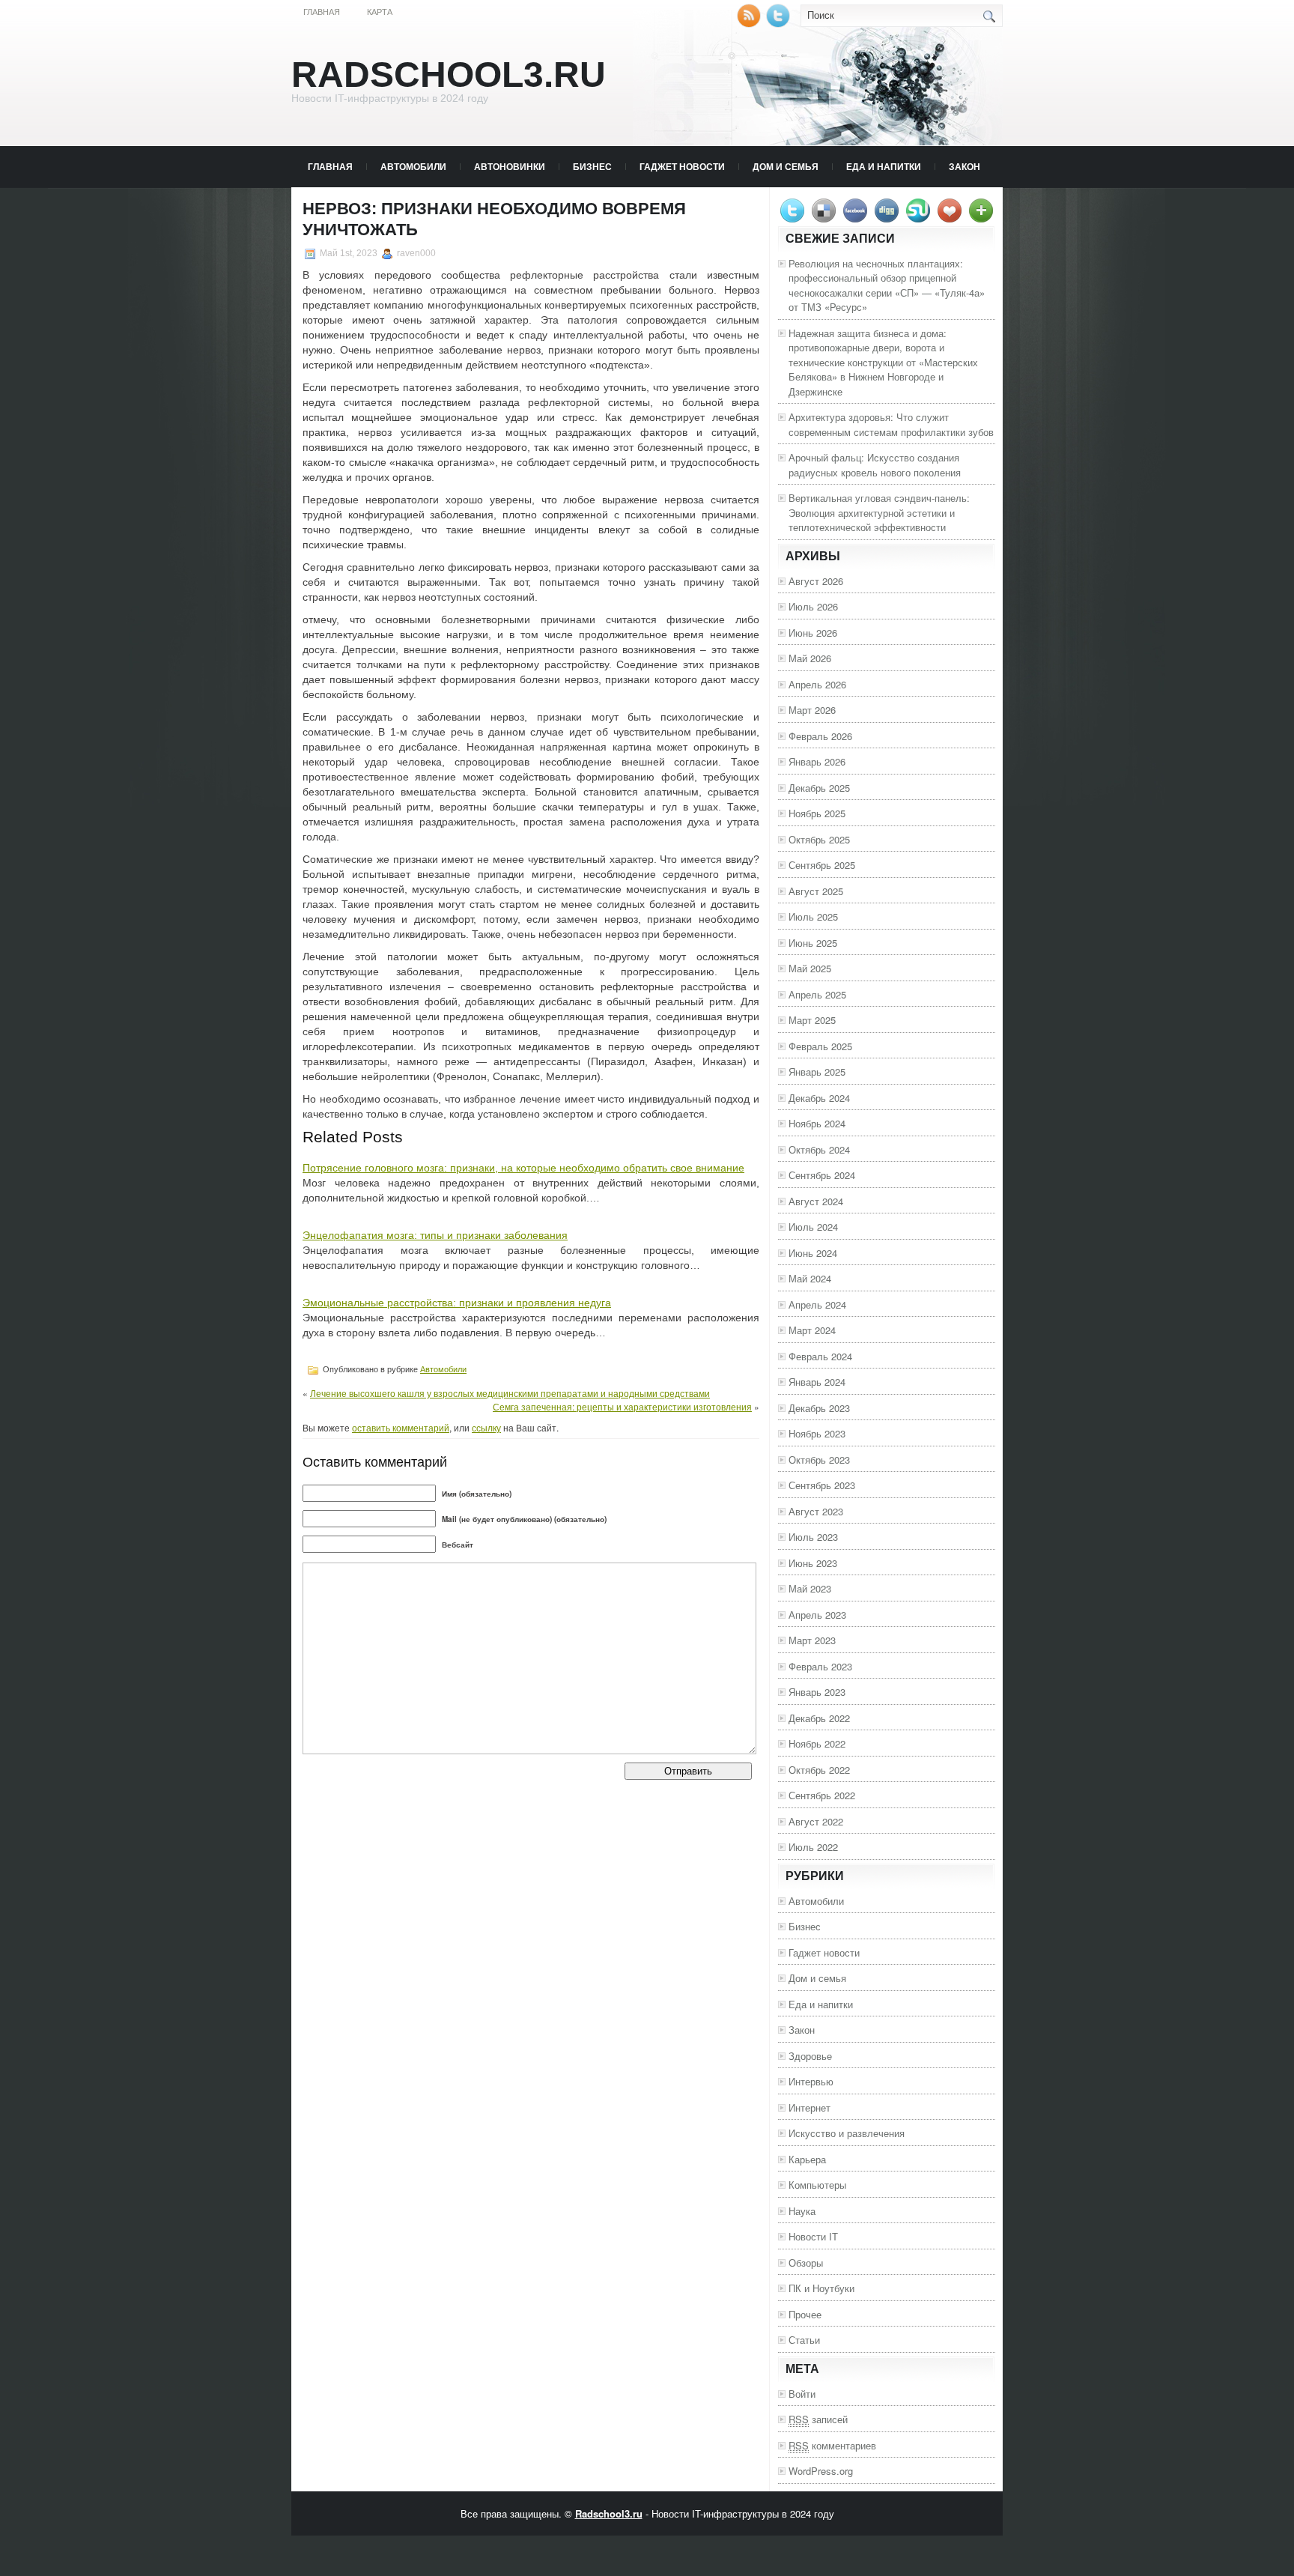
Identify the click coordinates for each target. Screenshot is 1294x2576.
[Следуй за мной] (780, 24)
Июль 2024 (813, 1227)
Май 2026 (810, 658)
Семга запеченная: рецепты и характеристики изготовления (622, 1406)
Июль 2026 (813, 606)
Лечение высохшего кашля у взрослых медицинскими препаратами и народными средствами (510, 1393)
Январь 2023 (817, 1692)
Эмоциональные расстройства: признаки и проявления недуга (457, 1303)
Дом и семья (786, 166)
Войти (802, 2394)
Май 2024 (810, 1278)
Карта (380, 12)
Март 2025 (812, 1020)
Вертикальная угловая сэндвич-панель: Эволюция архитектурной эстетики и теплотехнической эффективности (879, 512)
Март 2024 (812, 1330)
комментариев (832, 2445)
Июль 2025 (813, 916)
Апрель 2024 (817, 1304)
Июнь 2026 (813, 633)
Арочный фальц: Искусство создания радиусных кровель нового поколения (875, 465)
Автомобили (413, 166)
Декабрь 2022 (819, 1718)
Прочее (805, 2314)
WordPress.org (821, 2471)
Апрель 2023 (817, 1615)
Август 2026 (816, 581)
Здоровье (810, 2056)
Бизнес (592, 166)
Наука (802, 2211)
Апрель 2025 (817, 994)
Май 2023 (810, 1588)
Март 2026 (812, 710)
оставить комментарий (401, 1427)
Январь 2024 (817, 1382)
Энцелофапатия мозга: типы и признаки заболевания (435, 1235)
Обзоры (806, 2263)
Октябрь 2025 (819, 839)
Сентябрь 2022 (822, 1795)
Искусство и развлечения (847, 2133)
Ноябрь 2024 (817, 1123)
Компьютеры (817, 2185)
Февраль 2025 (820, 1046)
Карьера (807, 2159)
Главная (322, 12)
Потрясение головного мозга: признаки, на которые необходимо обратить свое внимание (523, 1168)
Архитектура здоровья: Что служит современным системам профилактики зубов (891, 424)
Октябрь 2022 (819, 1770)
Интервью (811, 2081)
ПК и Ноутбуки (821, 2288)
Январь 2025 (817, 1072)
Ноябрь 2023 (817, 1433)
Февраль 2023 (820, 1666)
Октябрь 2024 (819, 1149)
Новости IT (813, 2236)
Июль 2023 (813, 1537)
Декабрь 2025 (819, 788)
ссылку (486, 1427)
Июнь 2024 (813, 1253)
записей (818, 2419)
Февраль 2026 (820, 736)
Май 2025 (810, 968)
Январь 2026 (817, 761)
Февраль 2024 (820, 1356)
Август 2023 (816, 1511)
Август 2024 (816, 1201)
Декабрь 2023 (819, 1408)
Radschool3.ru (449, 75)
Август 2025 (816, 891)
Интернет (809, 2107)
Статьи (804, 2340)
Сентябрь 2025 (822, 865)
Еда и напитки (884, 166)
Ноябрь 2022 (817, 1743)
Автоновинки (510, 166)
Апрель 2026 (817, 684)
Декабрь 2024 (819, 1098)
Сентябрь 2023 (822, 1485)
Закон (965, 166)
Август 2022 (816, 1821)
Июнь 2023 (813, 1563)
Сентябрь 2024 (822, 1175)
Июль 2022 (813, 1847)
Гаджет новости (682, 166)
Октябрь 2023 (819, 1460)
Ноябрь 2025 (817, 813)
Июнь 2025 (813, 943)
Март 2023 (812, 1640)
